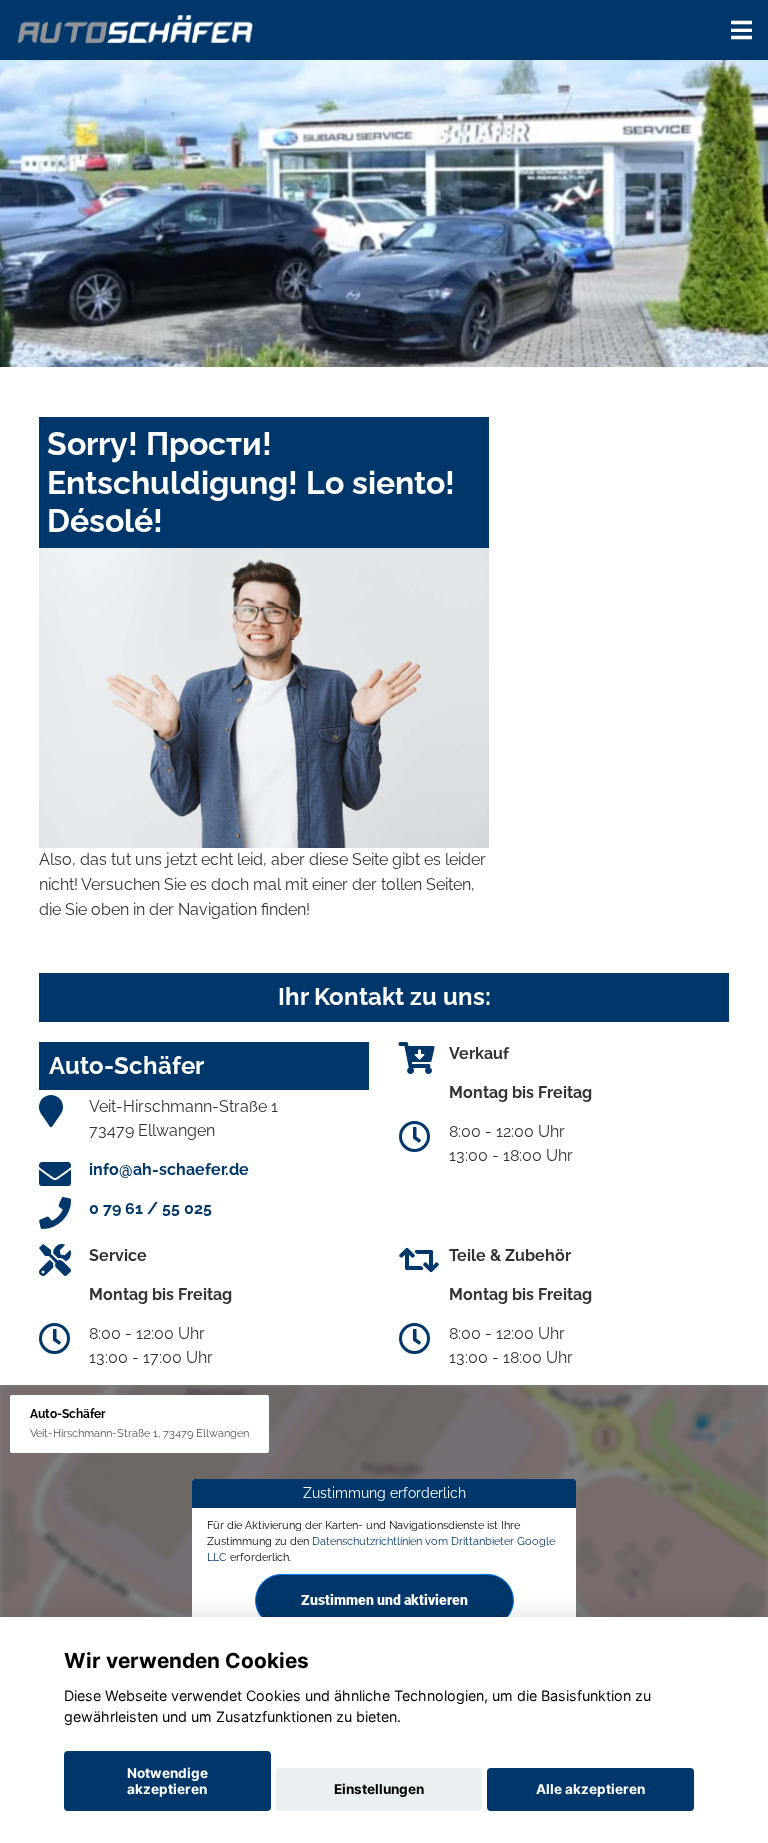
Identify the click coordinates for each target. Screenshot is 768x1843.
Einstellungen (379, 1789)
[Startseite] (136, 27)
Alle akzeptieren (590, 1789)
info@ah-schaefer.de (169, 1169)
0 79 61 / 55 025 (150, 1208)
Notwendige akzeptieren (167, 1781)
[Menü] (741, 30)
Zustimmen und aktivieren (384, 1599)
